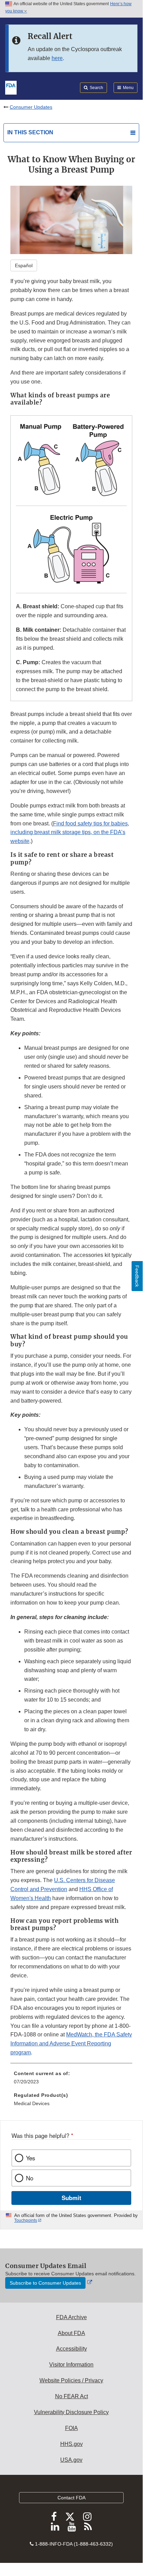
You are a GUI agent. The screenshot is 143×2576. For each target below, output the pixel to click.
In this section (30, 132)
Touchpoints (26, 2220)
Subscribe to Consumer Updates (45, 2283)
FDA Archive (71, 2317)
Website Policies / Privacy (71, 2380)
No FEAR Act (71, 2396)
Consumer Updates (31, 107)
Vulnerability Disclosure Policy (71, 2412)
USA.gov (71, 2460)
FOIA (71, 2428)
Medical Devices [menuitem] (32, 2103)
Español (24, 265)
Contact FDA (71, 2498)
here (57, 58)
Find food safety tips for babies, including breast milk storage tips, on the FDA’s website (70, 832)
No (30, 2178)
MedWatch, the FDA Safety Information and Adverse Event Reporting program (71, 2044)
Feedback (137, 1276)
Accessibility (71, 2349)
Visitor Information (71, 2365)
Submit (71, 2198)
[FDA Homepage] (11, 87)
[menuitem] (71, 2080)
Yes (30, 2158)
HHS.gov (71, 2444)
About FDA (71, 2333)
